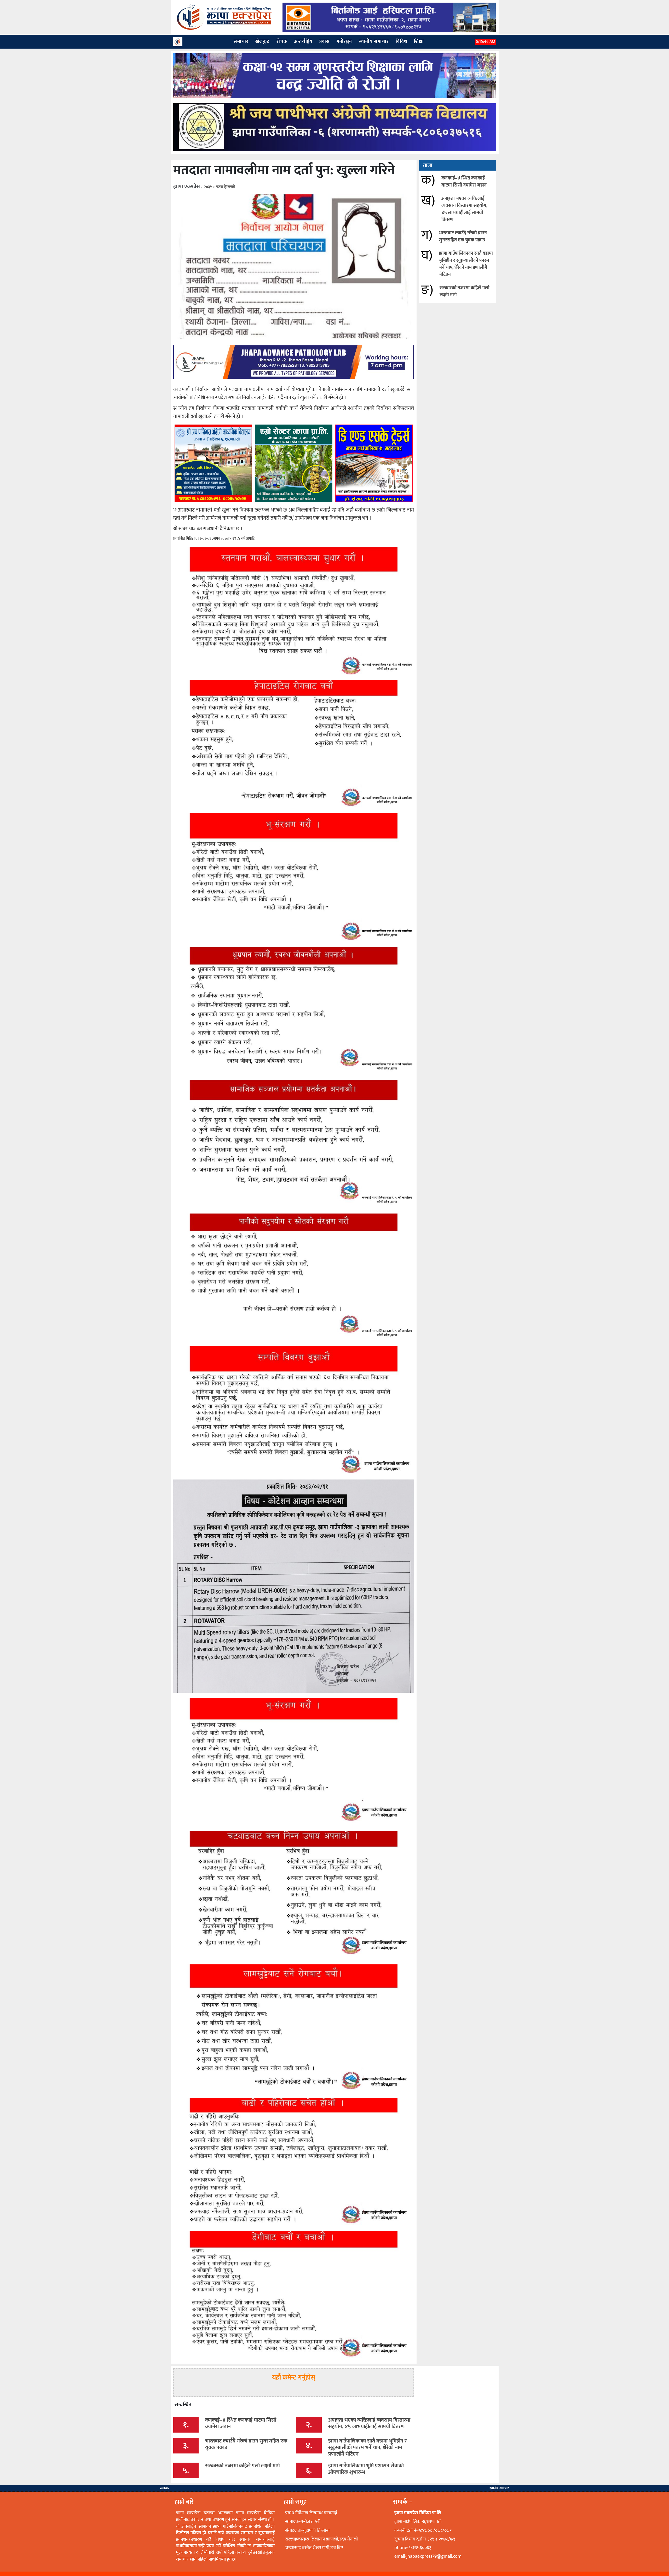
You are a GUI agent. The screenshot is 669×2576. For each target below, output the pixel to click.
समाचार (165, 2488)
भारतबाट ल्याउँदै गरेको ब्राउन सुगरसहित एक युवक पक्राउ (463, 237)
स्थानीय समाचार (499, 2488)
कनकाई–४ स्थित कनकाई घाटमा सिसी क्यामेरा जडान (464, 182)
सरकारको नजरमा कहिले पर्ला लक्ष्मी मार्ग (465, 291)
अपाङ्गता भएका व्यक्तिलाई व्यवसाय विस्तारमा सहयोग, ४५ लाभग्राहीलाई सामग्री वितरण (464, 209)
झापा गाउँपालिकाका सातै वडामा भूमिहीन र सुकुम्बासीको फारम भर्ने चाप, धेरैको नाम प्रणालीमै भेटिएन (466, 264)
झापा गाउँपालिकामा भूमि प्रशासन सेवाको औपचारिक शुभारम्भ (366, 2469)
